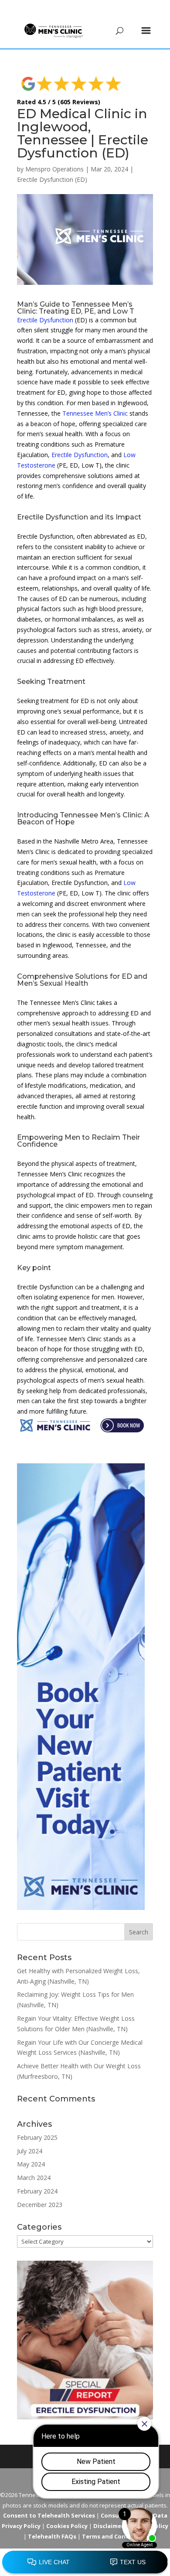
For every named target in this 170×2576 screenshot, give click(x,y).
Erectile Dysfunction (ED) (52, 179)
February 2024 (37, 2191)
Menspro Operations (54, 169)
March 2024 (34, 2178)
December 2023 (40, 2205)
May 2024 (31, 2164)
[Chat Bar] (85, 2562)
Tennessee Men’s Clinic (95, 413)
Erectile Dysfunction (45, 320)
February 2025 (37, 2137)
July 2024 (30, 2151)
